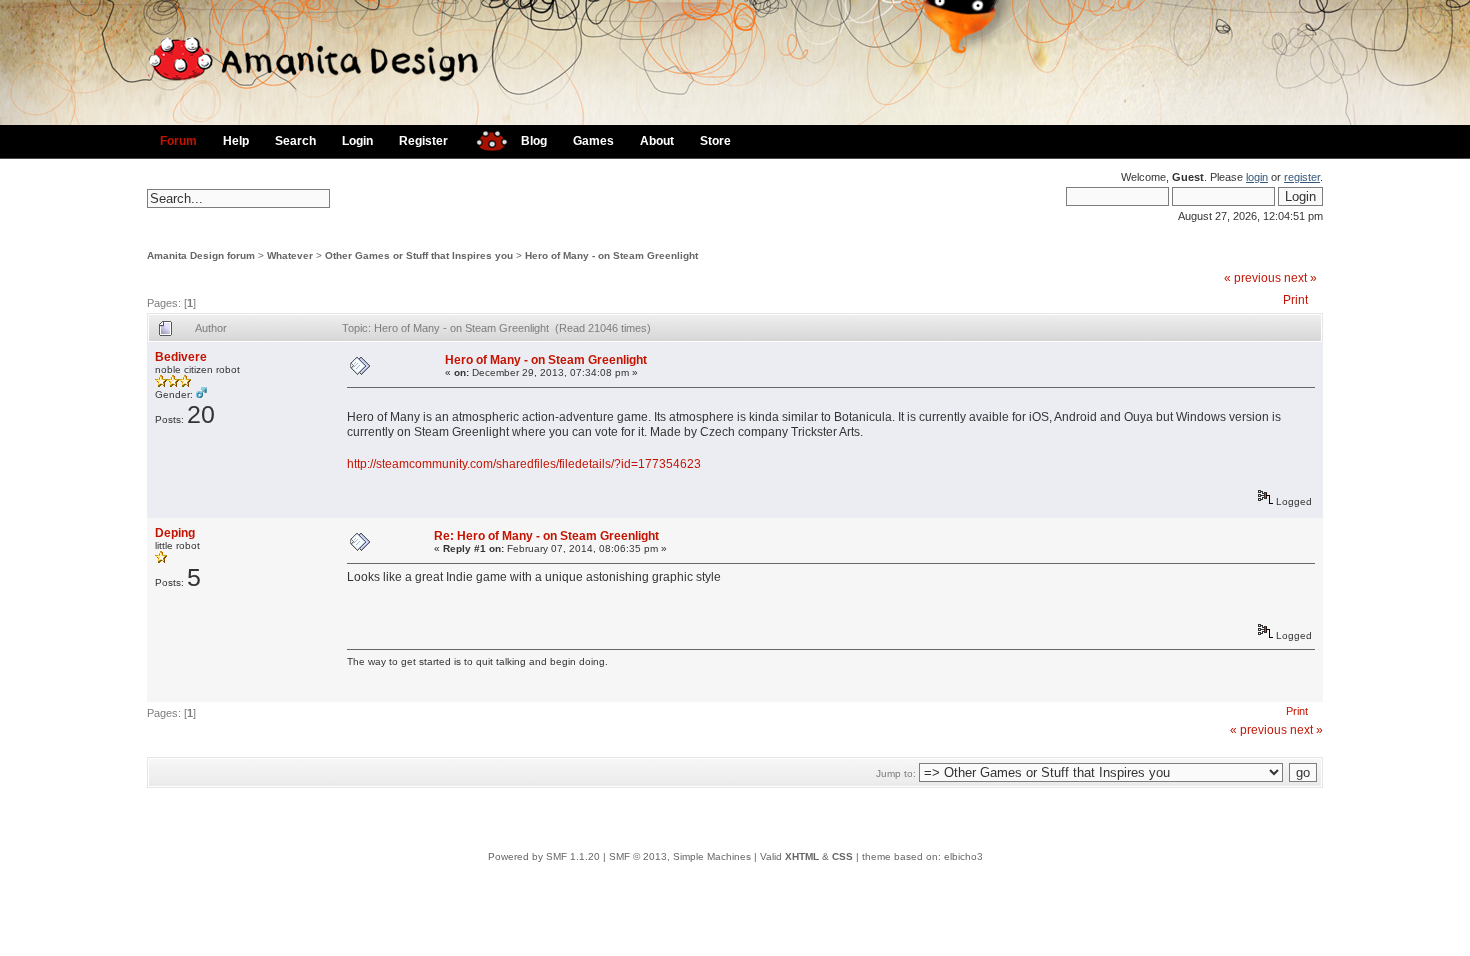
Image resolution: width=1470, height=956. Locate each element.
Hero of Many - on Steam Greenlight (611, 255)
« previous (1252, 278)
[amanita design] (484, 138)
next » (1300, 278)
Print (1295, 300)
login (1257, 177)
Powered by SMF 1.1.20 (544, 856)
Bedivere (181, 357)
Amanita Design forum (201, 255)
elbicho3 (963, 856)
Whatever (290, 255)
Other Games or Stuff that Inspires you (419, 255)
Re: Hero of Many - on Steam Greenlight (546, 536)
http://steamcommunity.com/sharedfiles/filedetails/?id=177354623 (524, 464)
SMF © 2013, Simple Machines (680, 856)
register (1302, 177)
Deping (175, 533)
